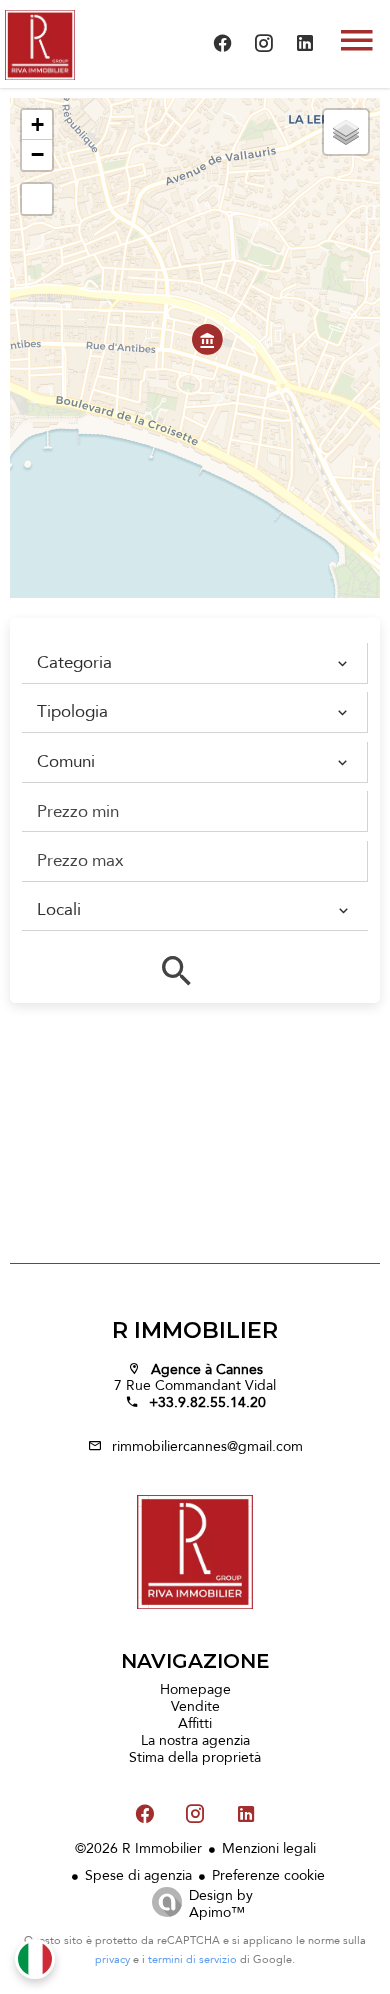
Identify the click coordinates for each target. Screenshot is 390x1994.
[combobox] (189, 663)
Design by (221, 1901)
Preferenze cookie (268, 1875)
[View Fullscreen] (37, 199)
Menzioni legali (269, 1848)
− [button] (37, 154)
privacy (112, 1959)
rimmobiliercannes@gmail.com (207, 1446)
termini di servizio (192, 1959)
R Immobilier (195, 1330)
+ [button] (37, 124)
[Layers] (346, 132)
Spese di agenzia (138, 1875)
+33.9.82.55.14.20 (207, 1402)
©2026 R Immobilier (138, 1848)
